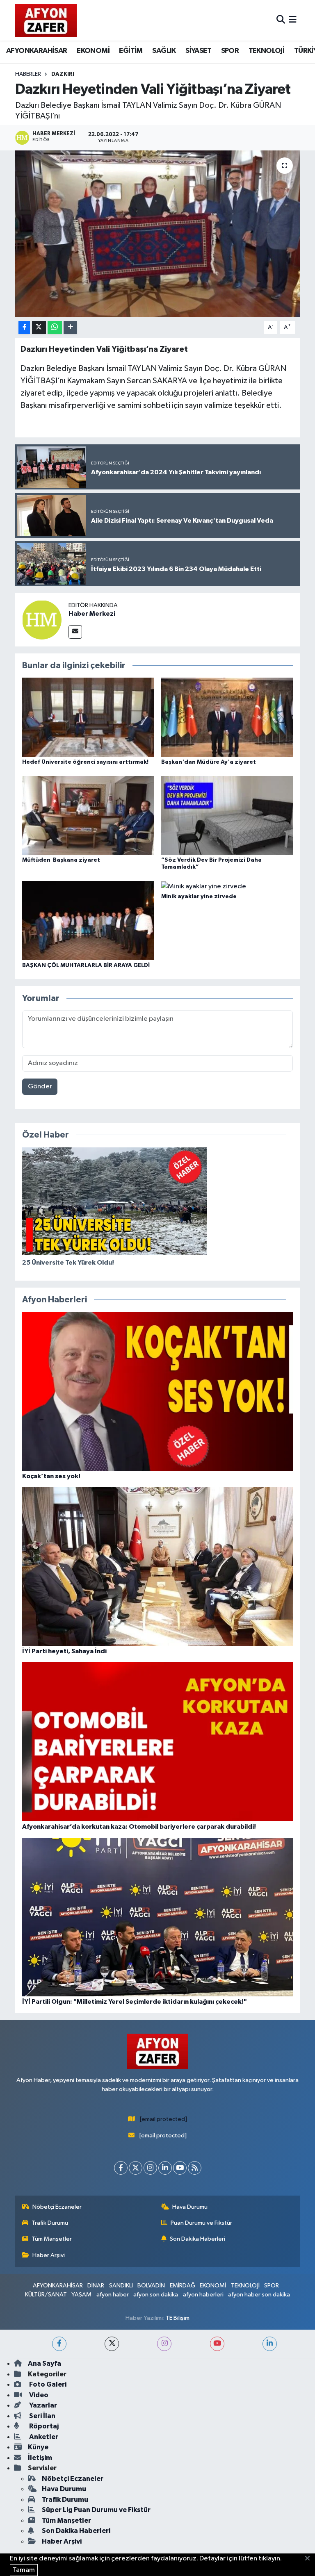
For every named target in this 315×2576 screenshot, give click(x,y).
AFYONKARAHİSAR (37, 51)
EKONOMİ (93, 51)
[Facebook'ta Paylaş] (24, 328)
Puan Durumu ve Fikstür (201, 2223)
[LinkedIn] (165, 2168)
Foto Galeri (47, 2384)
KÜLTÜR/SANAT (46, 2295)
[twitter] (112, 2344)
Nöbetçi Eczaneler (57, 2207)
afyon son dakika (156, 2295)
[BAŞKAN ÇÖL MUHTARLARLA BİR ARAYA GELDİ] (88, 920)
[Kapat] (310, 2559)
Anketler (43, 2437)
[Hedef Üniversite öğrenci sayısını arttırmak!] (88, 717)
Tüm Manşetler (52, 2239)
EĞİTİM (131, 51)
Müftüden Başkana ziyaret (63, 860)
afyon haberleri (203, 2295)
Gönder (40, 1087)
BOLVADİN (151, 2286)
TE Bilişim (178, 2318)
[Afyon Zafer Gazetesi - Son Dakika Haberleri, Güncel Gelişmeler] (46, 20)
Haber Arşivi (49, 2255)
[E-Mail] (75, 632)
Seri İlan (42, 2416)
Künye (38, 2447)
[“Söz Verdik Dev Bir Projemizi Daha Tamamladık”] (227, 816)
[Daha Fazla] (70, 328)
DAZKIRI (63, 74)
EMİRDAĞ (183, 2286)
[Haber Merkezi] (42, 620)
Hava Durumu (190, 2207)
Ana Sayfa (45, 2363)
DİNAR (96, 2286)
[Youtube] (180, 2168)
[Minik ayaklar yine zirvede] (204, 886)
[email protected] (163, 2119)
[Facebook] (121, 2168)
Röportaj (43, 2426)
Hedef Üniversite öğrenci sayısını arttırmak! (85, 762)
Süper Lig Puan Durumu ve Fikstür (96, 2510)
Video (38, 2395)
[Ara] (281, 20)
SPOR (230, 51)
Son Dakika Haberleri (197, 2239)
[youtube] (217, 2344)
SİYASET (198, 51)
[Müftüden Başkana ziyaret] (88, 816)
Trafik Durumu (50, 2223)
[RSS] (195, 2168)
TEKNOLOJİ (267, 51)
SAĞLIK (164, 51)
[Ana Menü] (293, 20)
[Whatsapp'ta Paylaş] (55, 328)
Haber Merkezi (92, 614)
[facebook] (59, 2344)
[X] (136, 2168)
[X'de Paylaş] (39, 328)
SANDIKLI (121, 2286)
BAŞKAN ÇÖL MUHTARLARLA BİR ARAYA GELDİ (86, 965)
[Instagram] (150, 2168)
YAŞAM (81, 2295)
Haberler (28, 74)
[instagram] (164, 2344)
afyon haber (113, 2295)
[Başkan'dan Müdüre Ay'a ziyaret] (227, 717)
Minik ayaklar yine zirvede (199, 897)
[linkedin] (270, 2344)
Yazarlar (42, 2405)
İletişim (40, 2458)
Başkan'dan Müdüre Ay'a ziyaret (209, 762)
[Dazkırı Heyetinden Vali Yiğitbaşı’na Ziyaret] (158, 234)
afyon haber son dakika (259, 2295)
